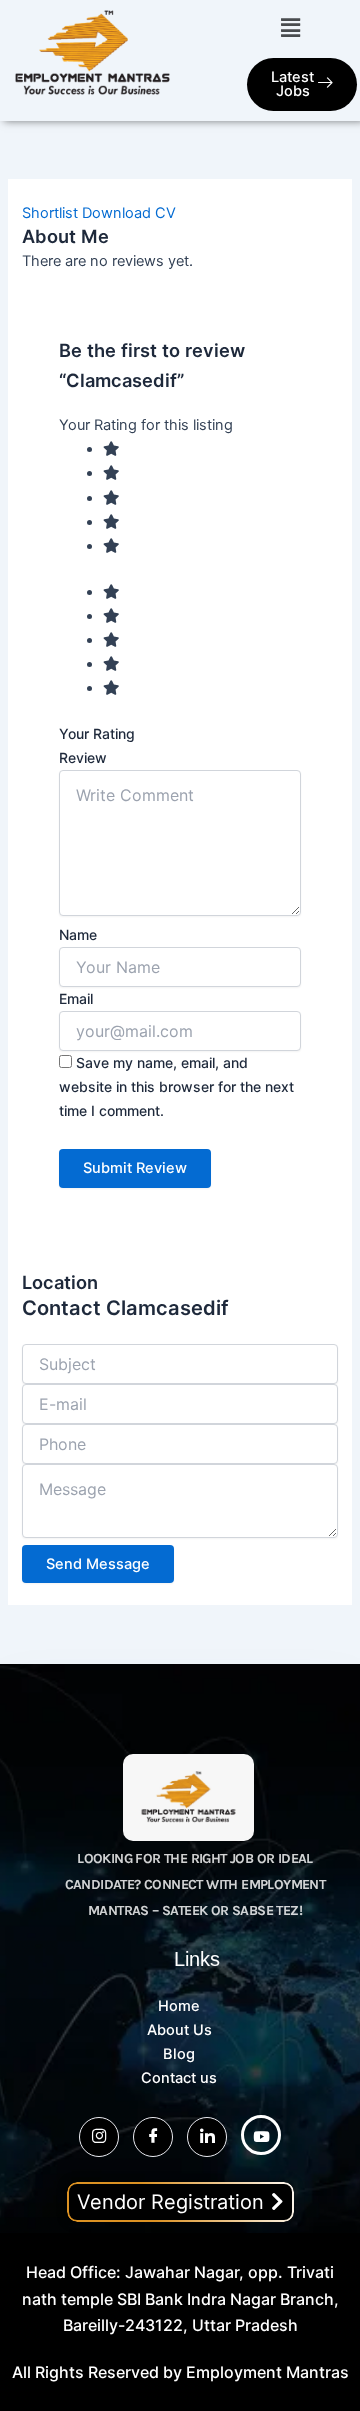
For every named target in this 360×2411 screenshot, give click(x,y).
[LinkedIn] (207, 2137)
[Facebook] (153, 2137)
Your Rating (97, 733)
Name (78, 934)
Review (83, 757)
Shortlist (50, 213)
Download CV (129, 213)
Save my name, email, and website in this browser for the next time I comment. (176, 1086)
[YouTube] (261, 2135)
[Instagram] (99, 2137)
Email (76, 998)
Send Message (98, 1564)
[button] (290, 27)
